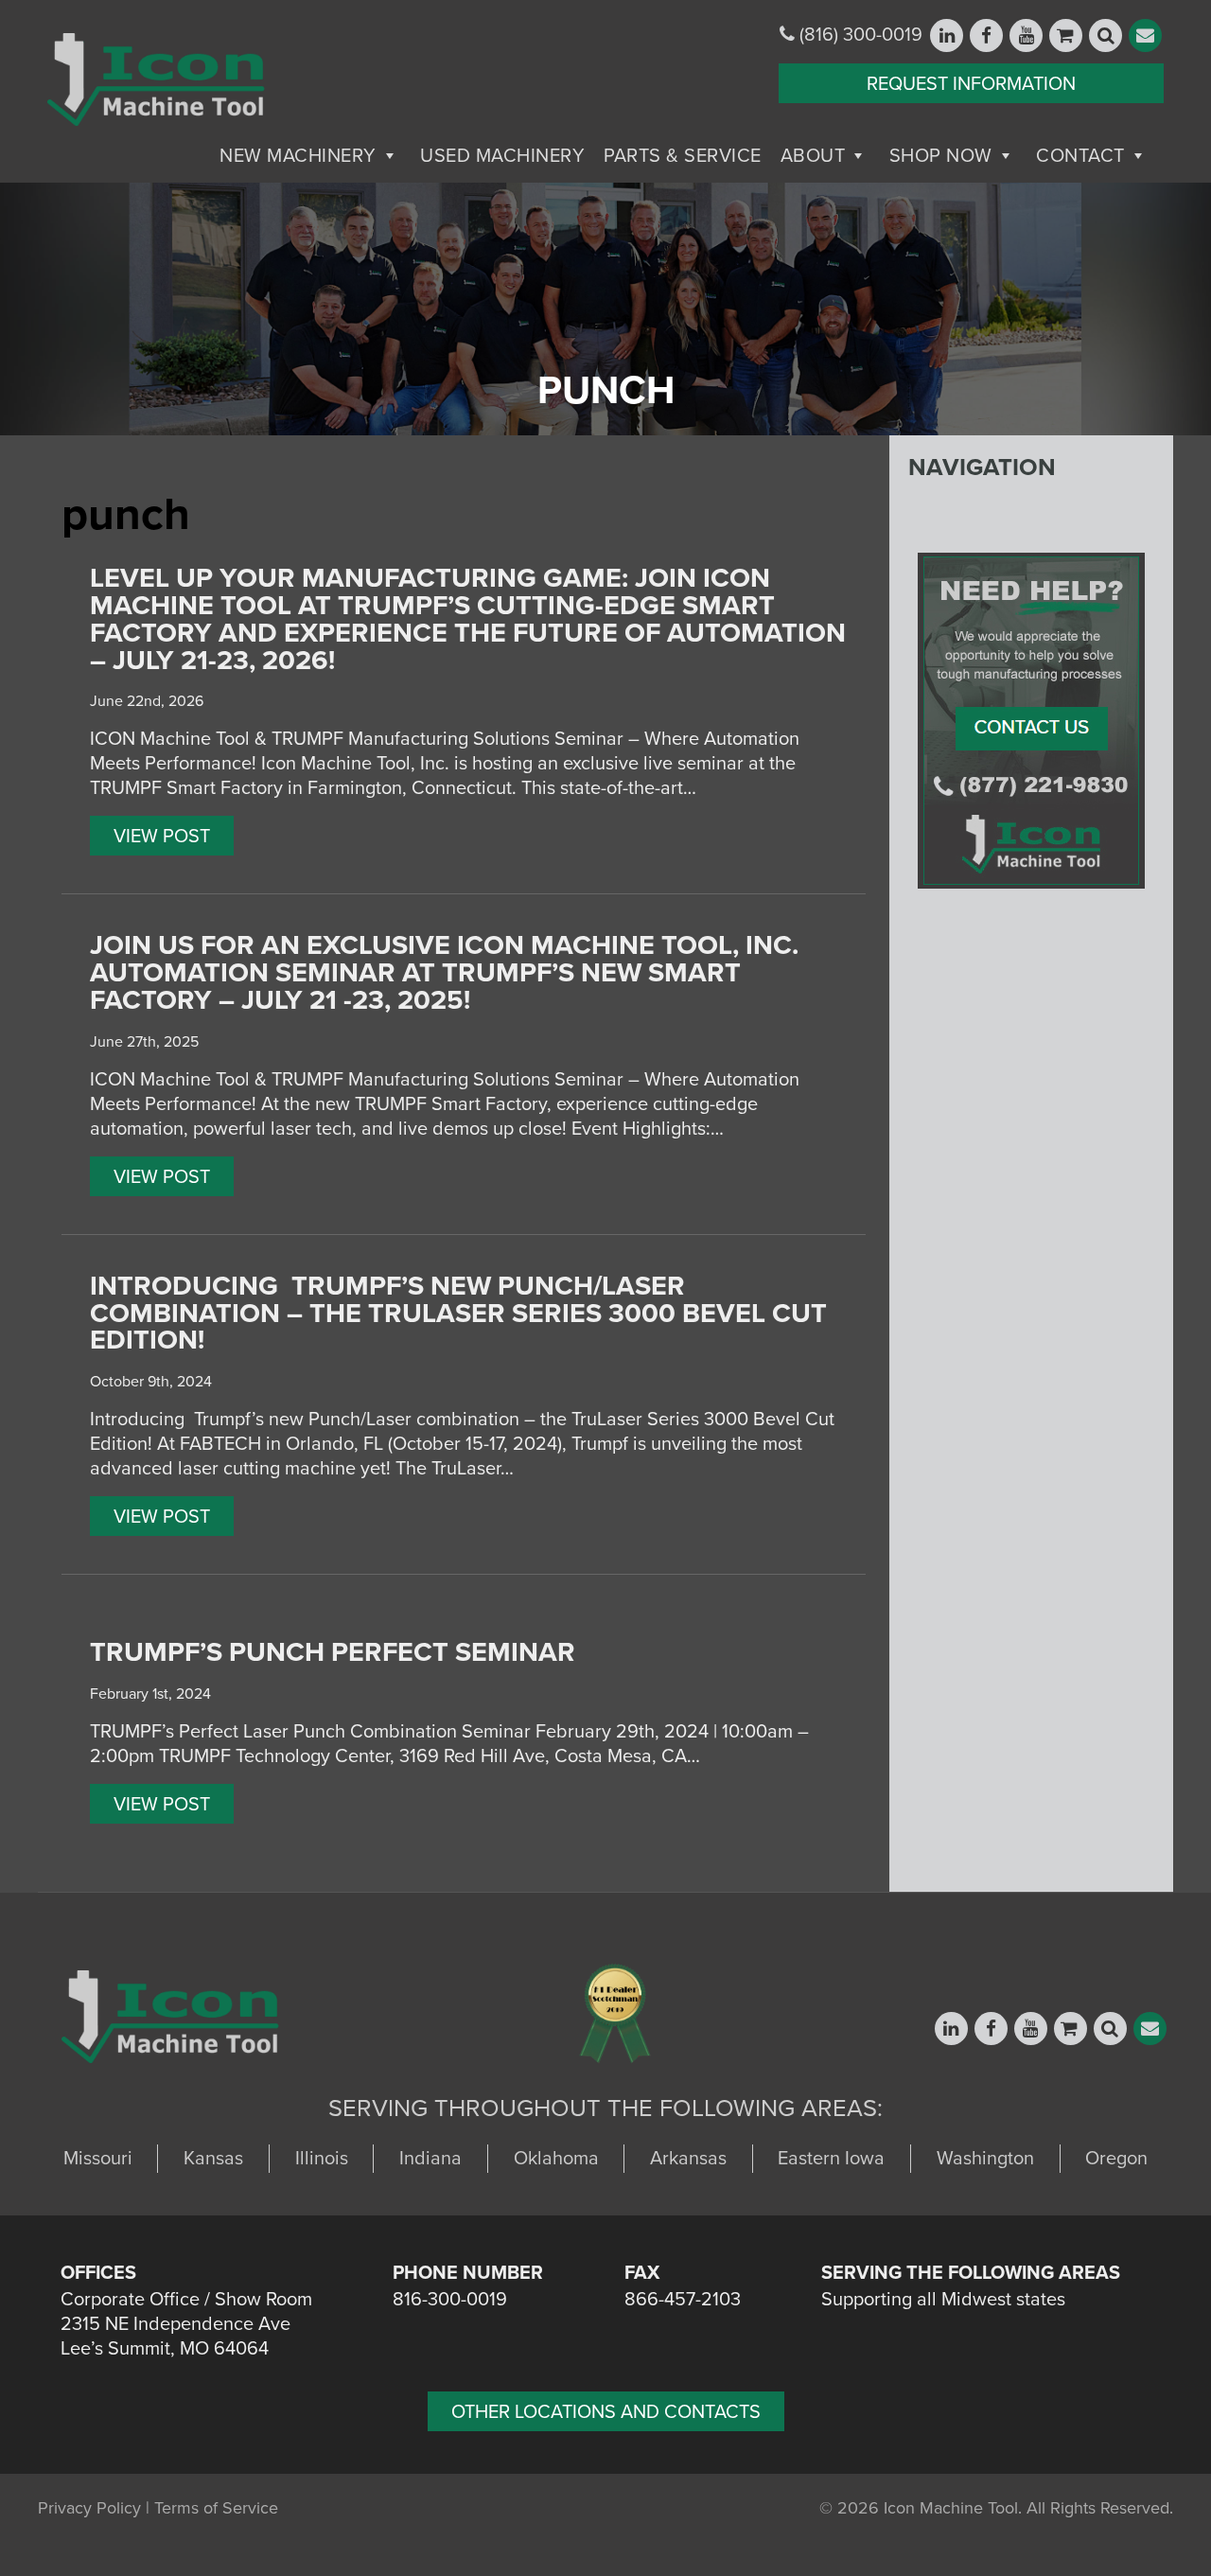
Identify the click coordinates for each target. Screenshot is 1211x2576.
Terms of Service (216, 2508)
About (813, 156)
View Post (162, 837)
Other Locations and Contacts (606, 2412)
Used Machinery (502, 156)
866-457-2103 (683, 2300)
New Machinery (298, 156)
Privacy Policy (89, 2508)
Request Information (971, 84)
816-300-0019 (450, 2300)
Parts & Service (683, 156)
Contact (1080, 156)
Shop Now (941, 156)
